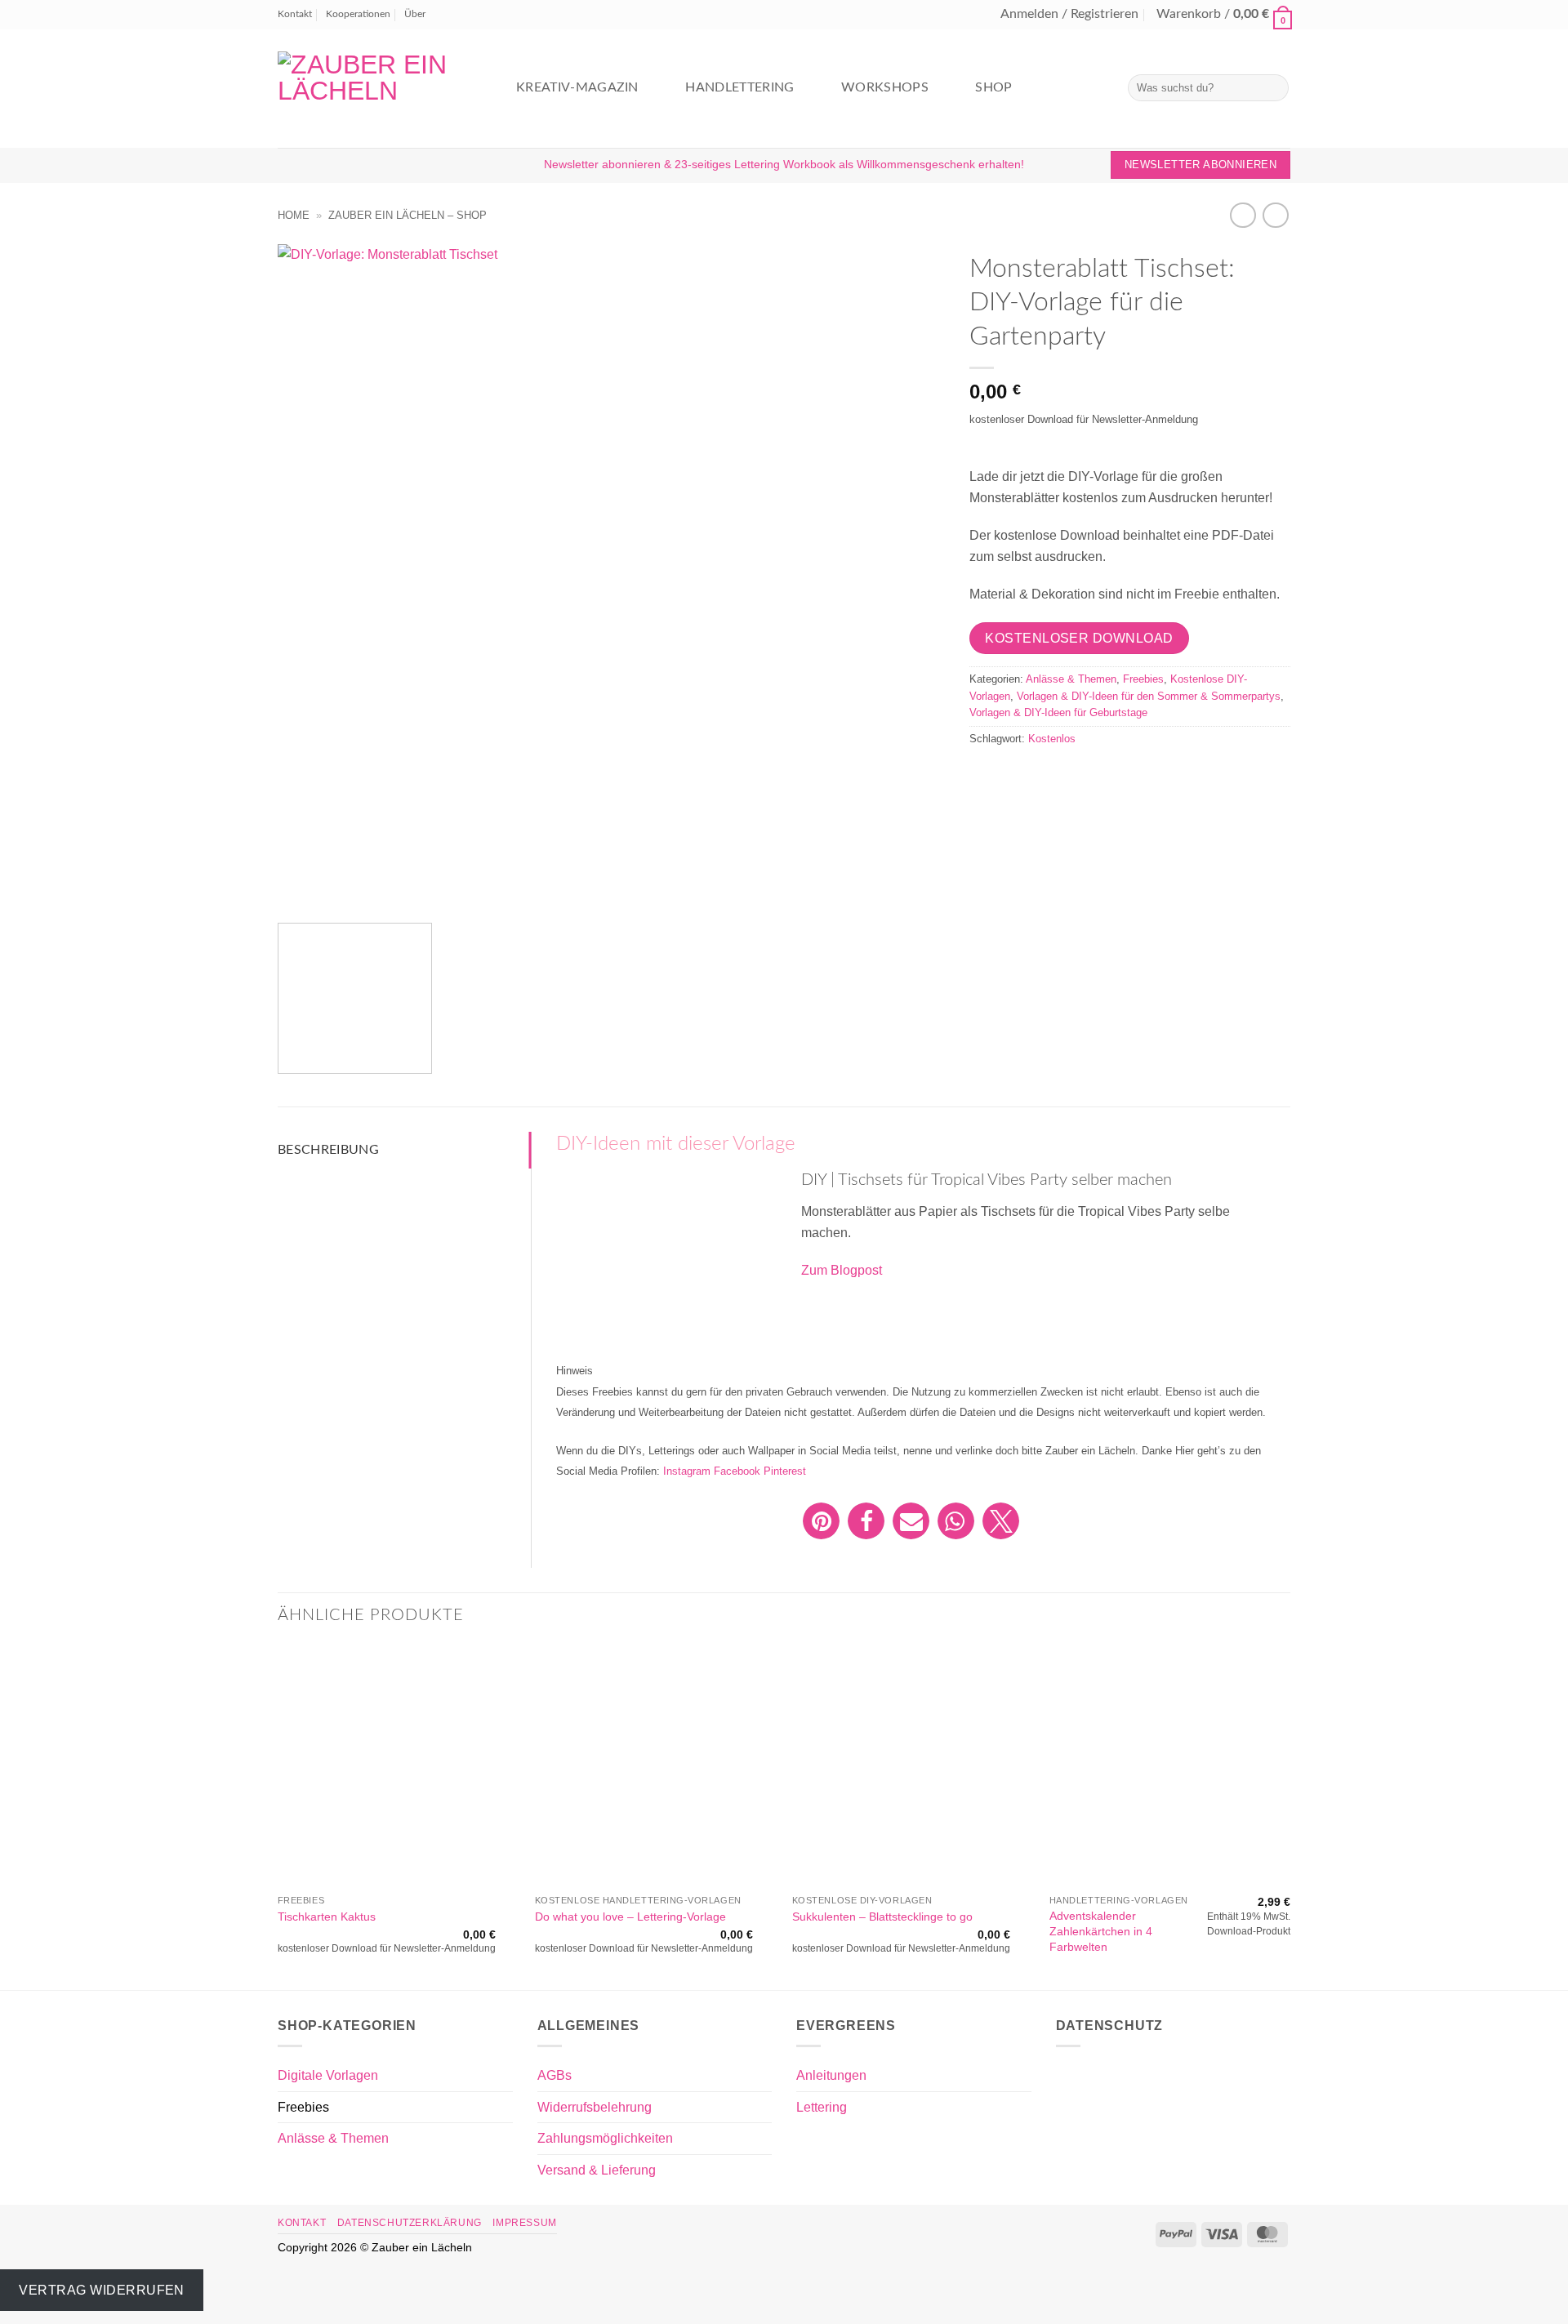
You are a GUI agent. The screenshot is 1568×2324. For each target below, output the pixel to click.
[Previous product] (1275, 215)
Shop (993, 87)
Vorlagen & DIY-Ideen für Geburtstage (1058, 712)
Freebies (1143, 679)
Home (294, 215)
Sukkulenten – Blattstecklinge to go (882, 1917)
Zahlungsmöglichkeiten (605, 2138)
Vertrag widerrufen (102, 2290)
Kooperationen (358, 14)
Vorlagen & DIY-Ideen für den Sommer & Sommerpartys (1149, 696)
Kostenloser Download (1079, 638)
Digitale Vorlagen (328, 2075)
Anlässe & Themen (1071, 679)
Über (415, 14)
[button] (1069, 15)
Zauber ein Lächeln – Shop (408, 215)
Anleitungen (831, 2075)
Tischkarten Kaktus (327, 1917)
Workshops (885, 87)
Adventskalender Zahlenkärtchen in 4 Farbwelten (1101, 1931)
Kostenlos (1052, 739)
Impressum (525, 2223)
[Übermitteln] (1274, 87)
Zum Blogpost (842, 1270)
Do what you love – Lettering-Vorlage (630, 1917)
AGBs (555, 2075)
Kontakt (295, 14)
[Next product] (1243, 215)
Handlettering (739, 87)
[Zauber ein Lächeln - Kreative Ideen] (380, 88)
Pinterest (785, 1471)
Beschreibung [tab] (328, 1150)
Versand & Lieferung (597, 2170)
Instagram (687, 1471)
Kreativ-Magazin (577, 87)
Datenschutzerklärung (410, 2223)
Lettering (822, 2107)
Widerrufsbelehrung (595, 2107)
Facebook (737, 1471)
